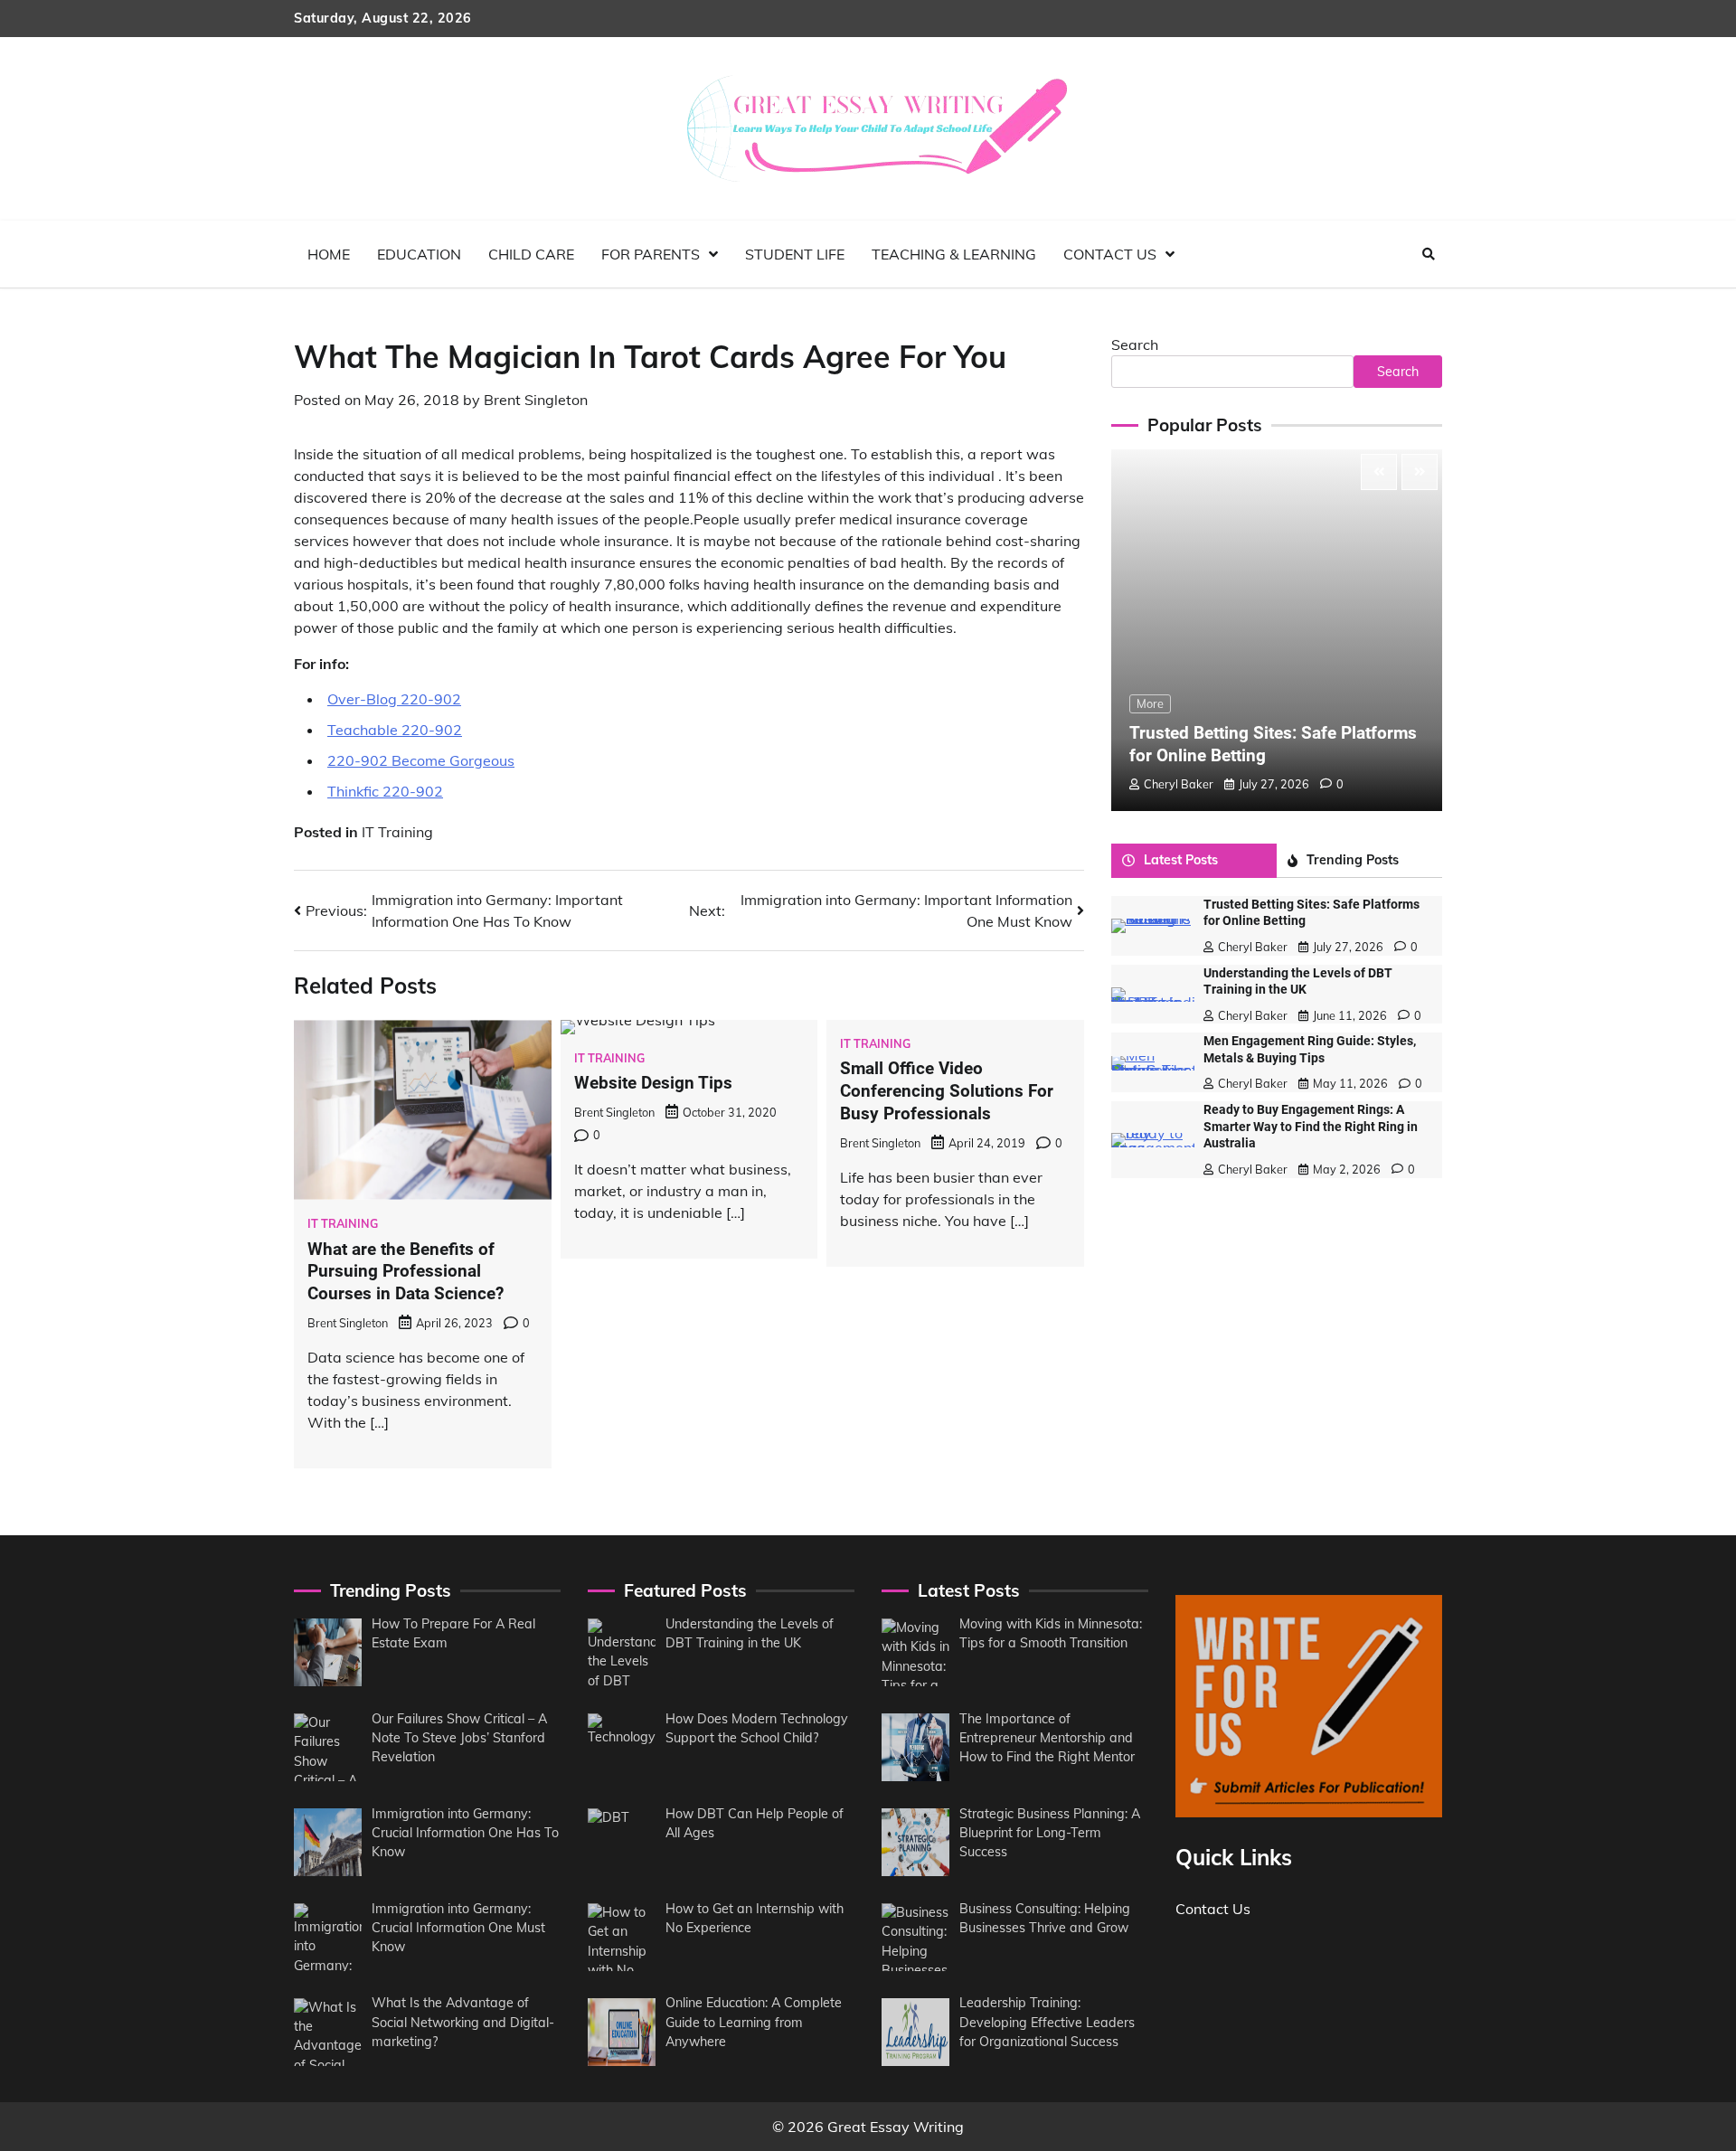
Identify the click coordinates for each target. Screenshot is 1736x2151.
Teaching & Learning (954, 254)
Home (329, 254)
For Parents (651, 254)
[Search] (1429, 254)
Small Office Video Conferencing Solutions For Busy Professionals (947, 1091)
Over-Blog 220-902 (394, 699)
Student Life (795, 254)
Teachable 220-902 (395, 730)
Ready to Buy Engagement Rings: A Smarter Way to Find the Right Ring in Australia (1311, 1127)
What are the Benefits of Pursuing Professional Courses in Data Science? (406, 1272)
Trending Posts (1353, 860)
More (1150, 703)
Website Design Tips (653, 1083)
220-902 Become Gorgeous (421, 760)
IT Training (397, 832)
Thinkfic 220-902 (385, 791)
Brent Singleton (536, 400)
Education (419, 254)
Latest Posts (1181, 860)
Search (1135, 344)
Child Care (531, 254)
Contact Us (1110, 254)
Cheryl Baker (1179, 784)
